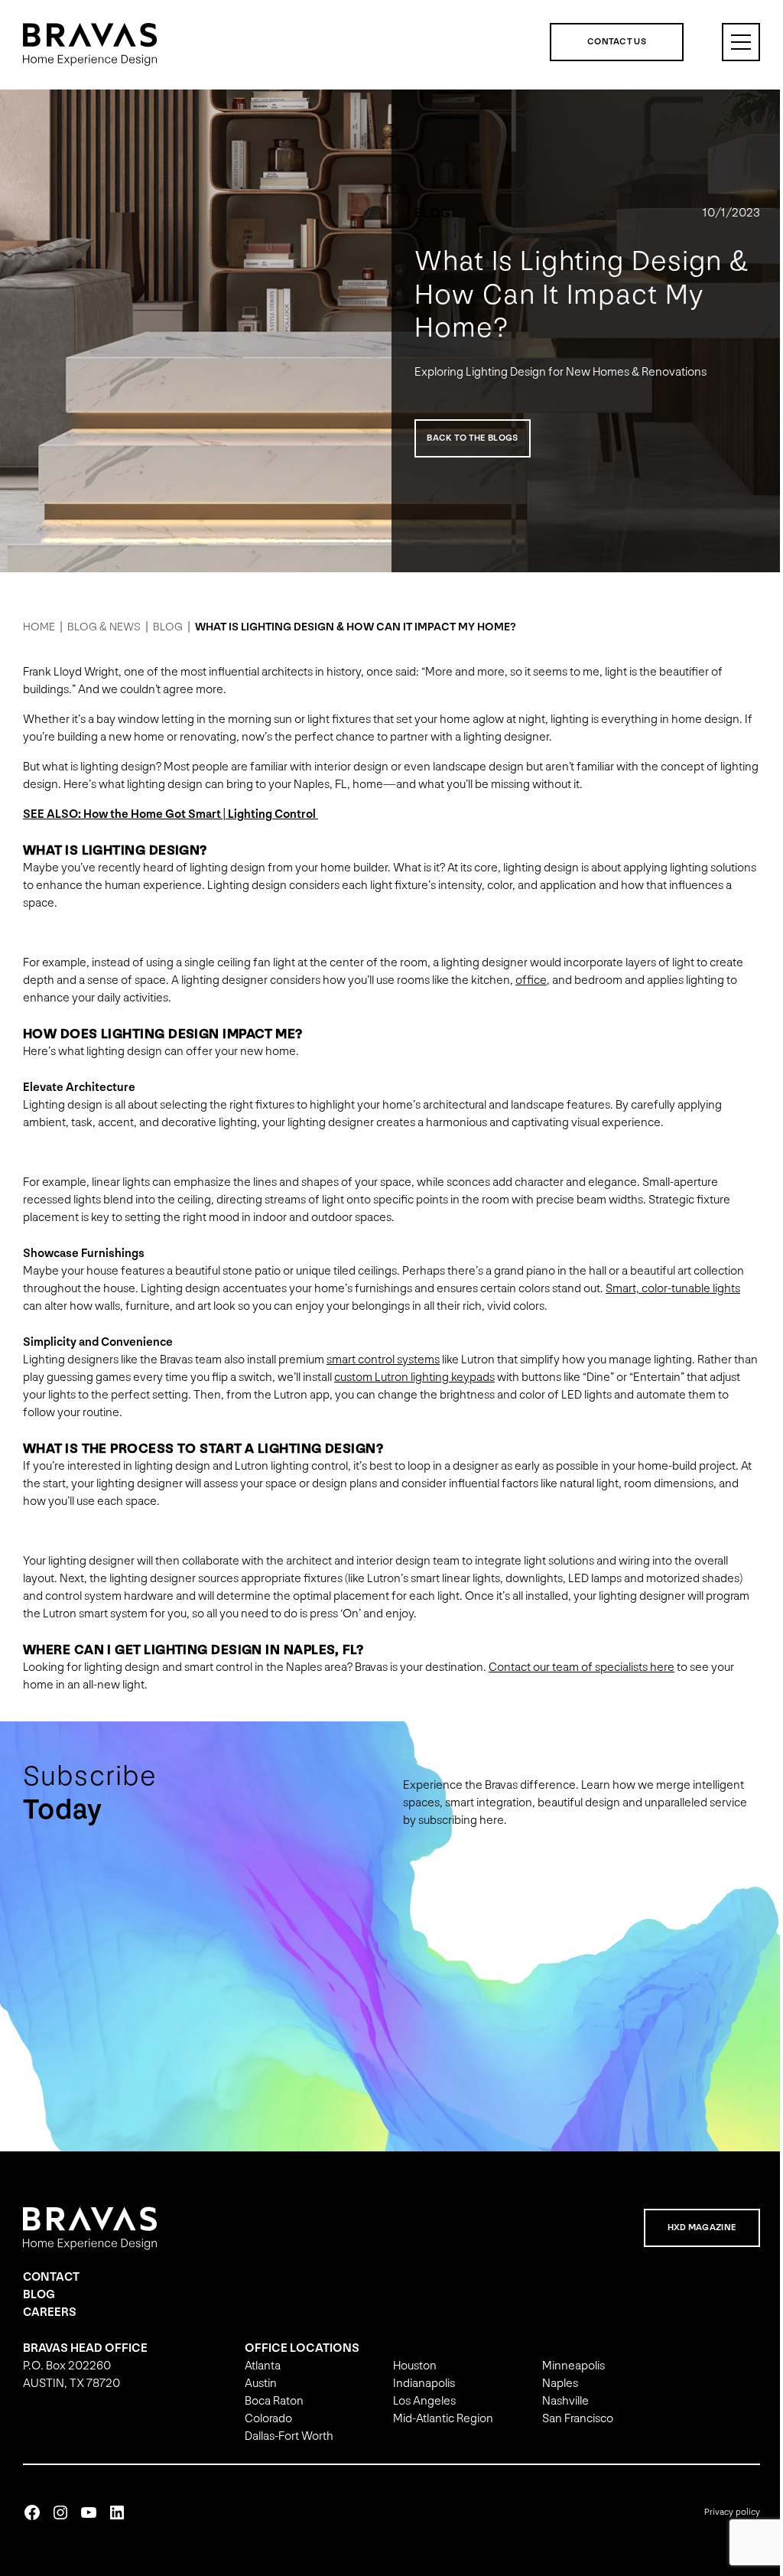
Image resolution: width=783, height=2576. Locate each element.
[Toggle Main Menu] (729, 42)
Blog (427, 213)
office (531, 980)
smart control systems (383, 1360)
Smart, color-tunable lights (673, 1289)
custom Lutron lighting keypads (440, 1378)
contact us (605, 42)
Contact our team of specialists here (582, 1667)
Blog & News (104, 627)
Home (39, 627)
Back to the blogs (467, 438)
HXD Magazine (691, 2228)
